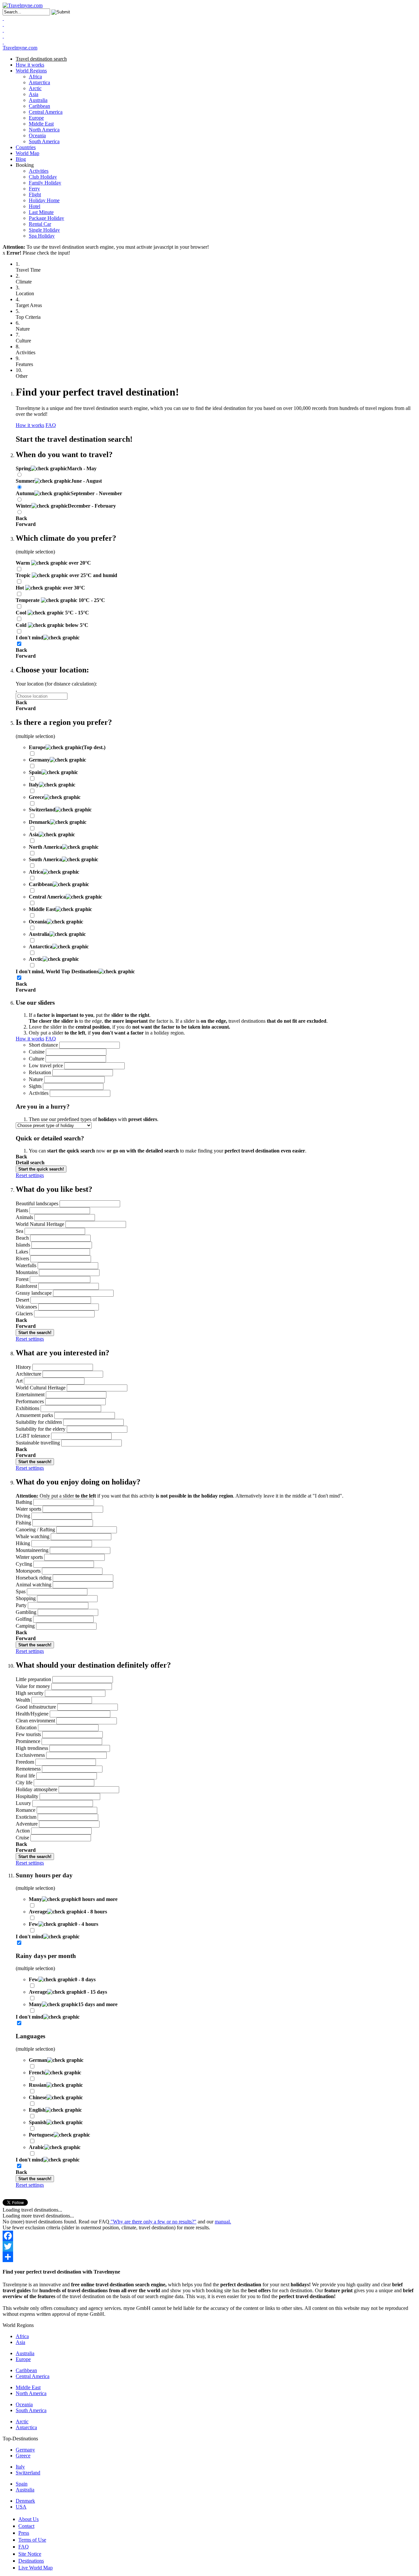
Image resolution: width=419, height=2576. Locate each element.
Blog (21, 159)
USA (21, 2507)
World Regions (31, 71)
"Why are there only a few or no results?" (153, 2222)
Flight (35, 194)
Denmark (25, 2501)
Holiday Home (44, 200)
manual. (223, 2222)
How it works (30, 65)
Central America (46, 112)
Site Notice (30, 2554)
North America (44, 130)
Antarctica (39, 82)
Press (24, 2533)
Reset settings (30, 1175)
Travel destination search (41, 59)
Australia (38, 100)
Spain (22, 2484)
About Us (28, 2519)
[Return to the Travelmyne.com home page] (23, 5)
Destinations (31, 2561)
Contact (26, 2526)
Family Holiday (45, 183)
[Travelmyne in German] (3, 42)
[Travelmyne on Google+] (3, 30)
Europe (36, 118)
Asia (34, 94)
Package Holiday (46, 218)
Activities (39, 171)
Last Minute (41, 212)
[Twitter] (209, 2246)
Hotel (35, 206)
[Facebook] (209, 2236)
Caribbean (39, 106)
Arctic (35, 88)
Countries (26, 147)
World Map (27, 153)
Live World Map (36, 2568)
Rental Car (40, 224)
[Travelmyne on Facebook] (3, 18)
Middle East (41, 124)
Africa (35, 77)
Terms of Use (32, 2540)
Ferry (34, 189)
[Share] (209, 2257)
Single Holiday (44, 230)
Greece (23, 2456)
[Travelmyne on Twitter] (3, 24)
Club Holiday (43, 177)
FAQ (51, 425)
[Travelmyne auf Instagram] (3, 36)
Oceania (37, 136)
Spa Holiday (42, 236)
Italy (20, 2467)
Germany (25, 2450)
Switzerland (28, 2473)
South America (44, 141)
